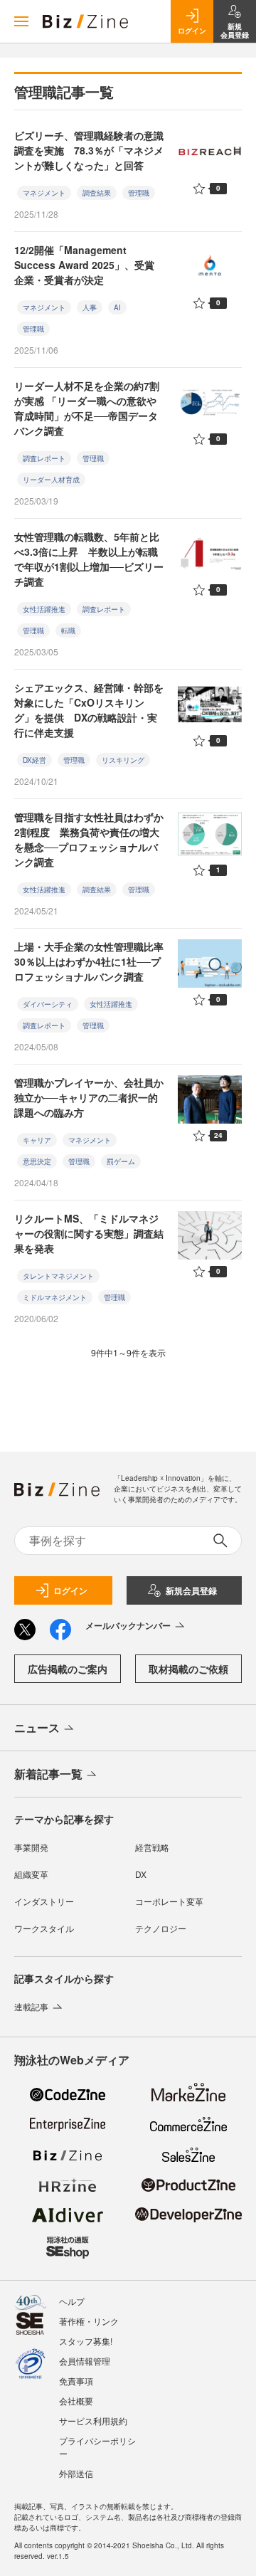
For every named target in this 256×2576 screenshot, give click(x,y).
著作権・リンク (89, 2321)
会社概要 (76, 2401)
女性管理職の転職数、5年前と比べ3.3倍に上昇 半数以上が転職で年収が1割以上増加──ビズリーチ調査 (89, 559)
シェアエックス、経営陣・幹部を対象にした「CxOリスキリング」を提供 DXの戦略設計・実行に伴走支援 (89, 710)
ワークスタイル (44, 1928)
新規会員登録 (191, 1590)
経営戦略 (152, 1847)
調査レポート (44, 458)
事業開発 (31, 1847)
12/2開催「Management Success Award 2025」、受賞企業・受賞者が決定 (84, 265)
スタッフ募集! (86, 2341)
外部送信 (76, 2473)
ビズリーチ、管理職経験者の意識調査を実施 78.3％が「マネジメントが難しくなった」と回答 (89, 150)
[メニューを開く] (21, 21)
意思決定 (37, 1161)
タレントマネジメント (58, 1276)
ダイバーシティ (48, 1004)
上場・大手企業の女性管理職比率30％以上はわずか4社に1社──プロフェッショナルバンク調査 (89, 961)
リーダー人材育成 (51, 480)
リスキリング (123, 760)
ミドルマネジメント (55, 1297)
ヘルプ (72, 2301)
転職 (68, 630)
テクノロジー (161, 1928)
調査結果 (97, 193)
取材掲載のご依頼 (188, 1669)
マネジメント (44, 193)
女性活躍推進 (44, 609)
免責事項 (76, 2381)
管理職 (139, 193)
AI (117, 307)
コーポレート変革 (169, 1901)
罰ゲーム (121, 1161)
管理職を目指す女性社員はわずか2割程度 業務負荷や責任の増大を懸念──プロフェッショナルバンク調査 (89, 839)
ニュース (37, 1727)
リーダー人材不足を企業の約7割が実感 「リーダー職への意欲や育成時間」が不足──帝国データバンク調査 (87, 408)
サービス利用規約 (93, 2421)
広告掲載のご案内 (68, 1669)
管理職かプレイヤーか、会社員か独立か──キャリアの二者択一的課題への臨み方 (89, 1097)
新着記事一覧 (48, 1774)
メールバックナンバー (128, 1625)
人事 (90, 307)
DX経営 (34, 760)
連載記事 (31, 2006)
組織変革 (31, 1874)
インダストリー (44, 1901)
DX (141, 1874)
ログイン (70, 1590)
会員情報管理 (85, 2361)
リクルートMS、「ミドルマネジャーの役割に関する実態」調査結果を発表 (89, 1233)
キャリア (37, 1140)
